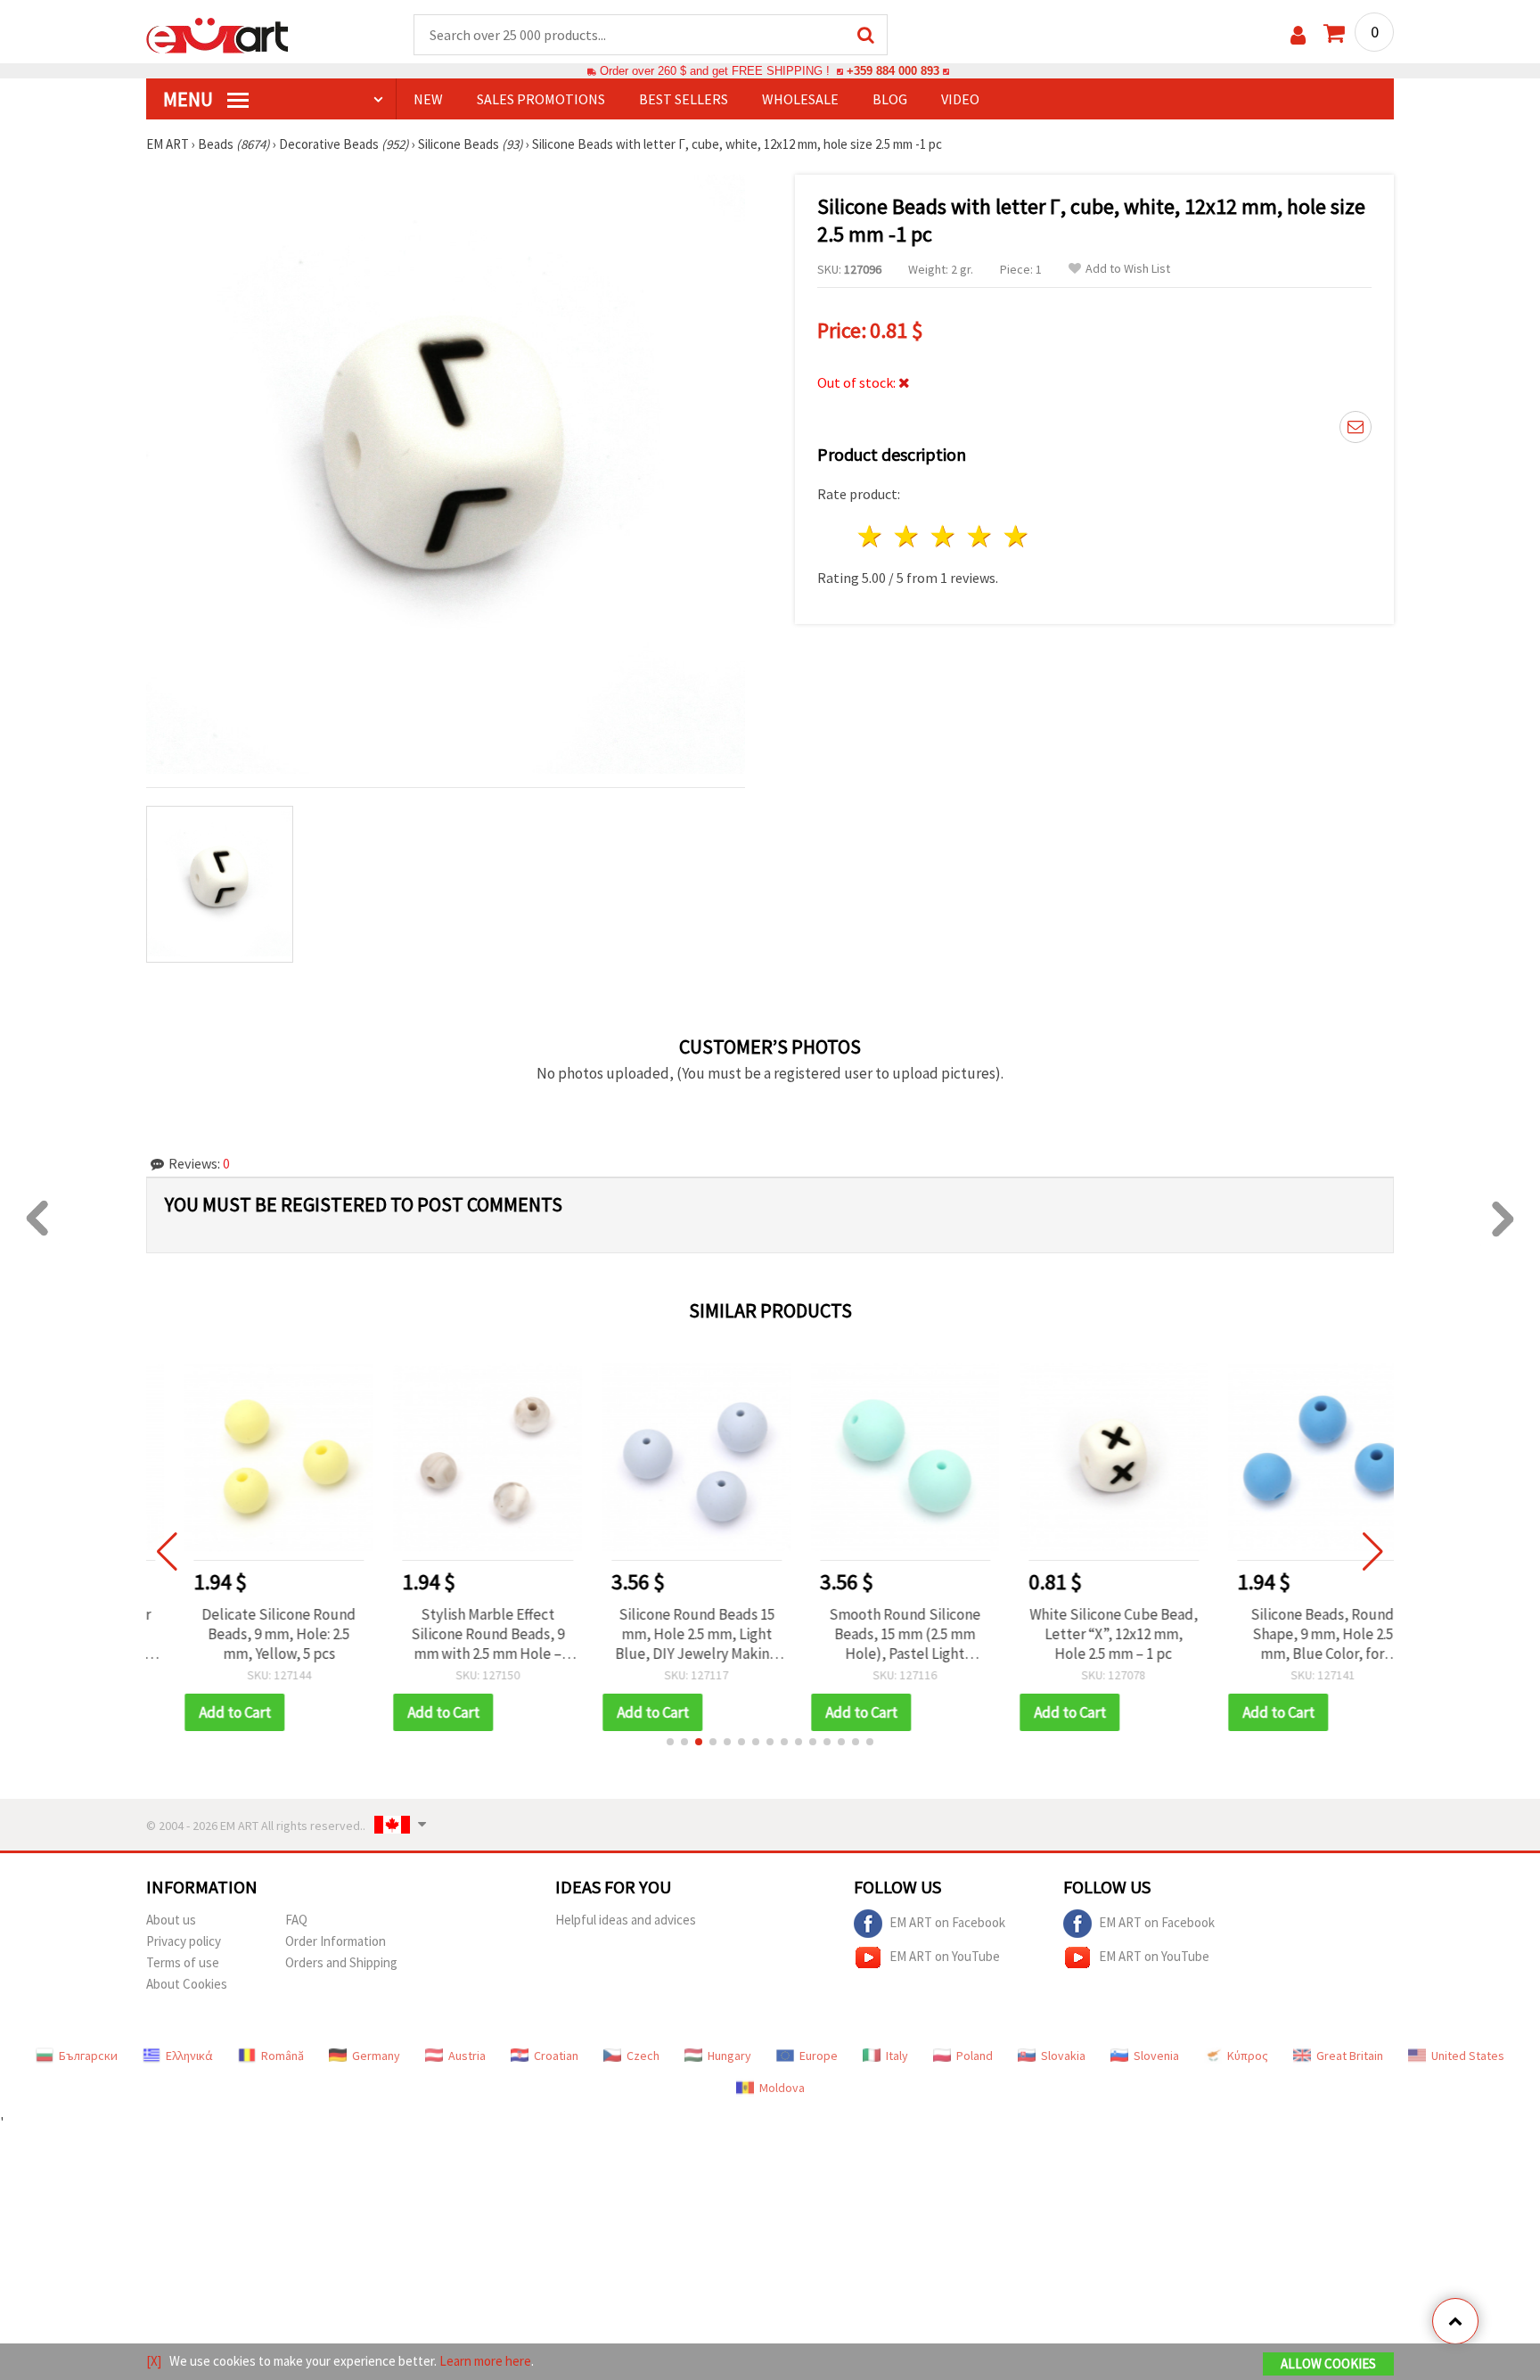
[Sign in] (1298, 35)
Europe (819, 2056)
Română (283, 2056)
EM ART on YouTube (945, 1955)
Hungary (729, 2056)
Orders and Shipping (341, 1962)
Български (88, 2056)
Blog (890, 99)
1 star (871, 536)
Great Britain (1350, 2056)
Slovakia (1063, 2056)
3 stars (944, 536)
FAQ (296, 1920)
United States (1468, 2056)
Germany (376, 2056)
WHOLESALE (800, 99)
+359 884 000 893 (893, 71)
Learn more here (485, 2361)
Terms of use (183, 1962)
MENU (190, 99)
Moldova (782, 2088)
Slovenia (1156, 2056)
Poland (975, 2056)
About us (171, 1920)
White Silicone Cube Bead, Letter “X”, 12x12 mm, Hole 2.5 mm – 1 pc (1083, 1634)
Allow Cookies (1328, 2364)
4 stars (980, 536)
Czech (643, 2056)
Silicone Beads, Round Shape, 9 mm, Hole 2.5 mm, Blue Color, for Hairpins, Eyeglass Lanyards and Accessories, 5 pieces (1292, 1634)
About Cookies (187, 1984)
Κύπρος (1248, 2056)
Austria (467, 2056)
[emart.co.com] (217, 34)
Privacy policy (184, 1941)
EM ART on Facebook (947, 1921)
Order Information (336, 1941)
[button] (670, 1742)
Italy (897, 2056)
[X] (154, 2361)
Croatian (556, 2056)
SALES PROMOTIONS (541, 99)
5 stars (1016, 536)
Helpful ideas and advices (626, 1920)
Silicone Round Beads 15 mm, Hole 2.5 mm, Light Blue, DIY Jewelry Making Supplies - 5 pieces (666, 1634)
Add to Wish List (1128, 269)
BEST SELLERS (684, 99)
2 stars (908, 536)
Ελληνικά (189, 2056)
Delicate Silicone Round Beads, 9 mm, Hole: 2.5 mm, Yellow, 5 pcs (248, 1634)
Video (960, 99)
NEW (428, 99)
